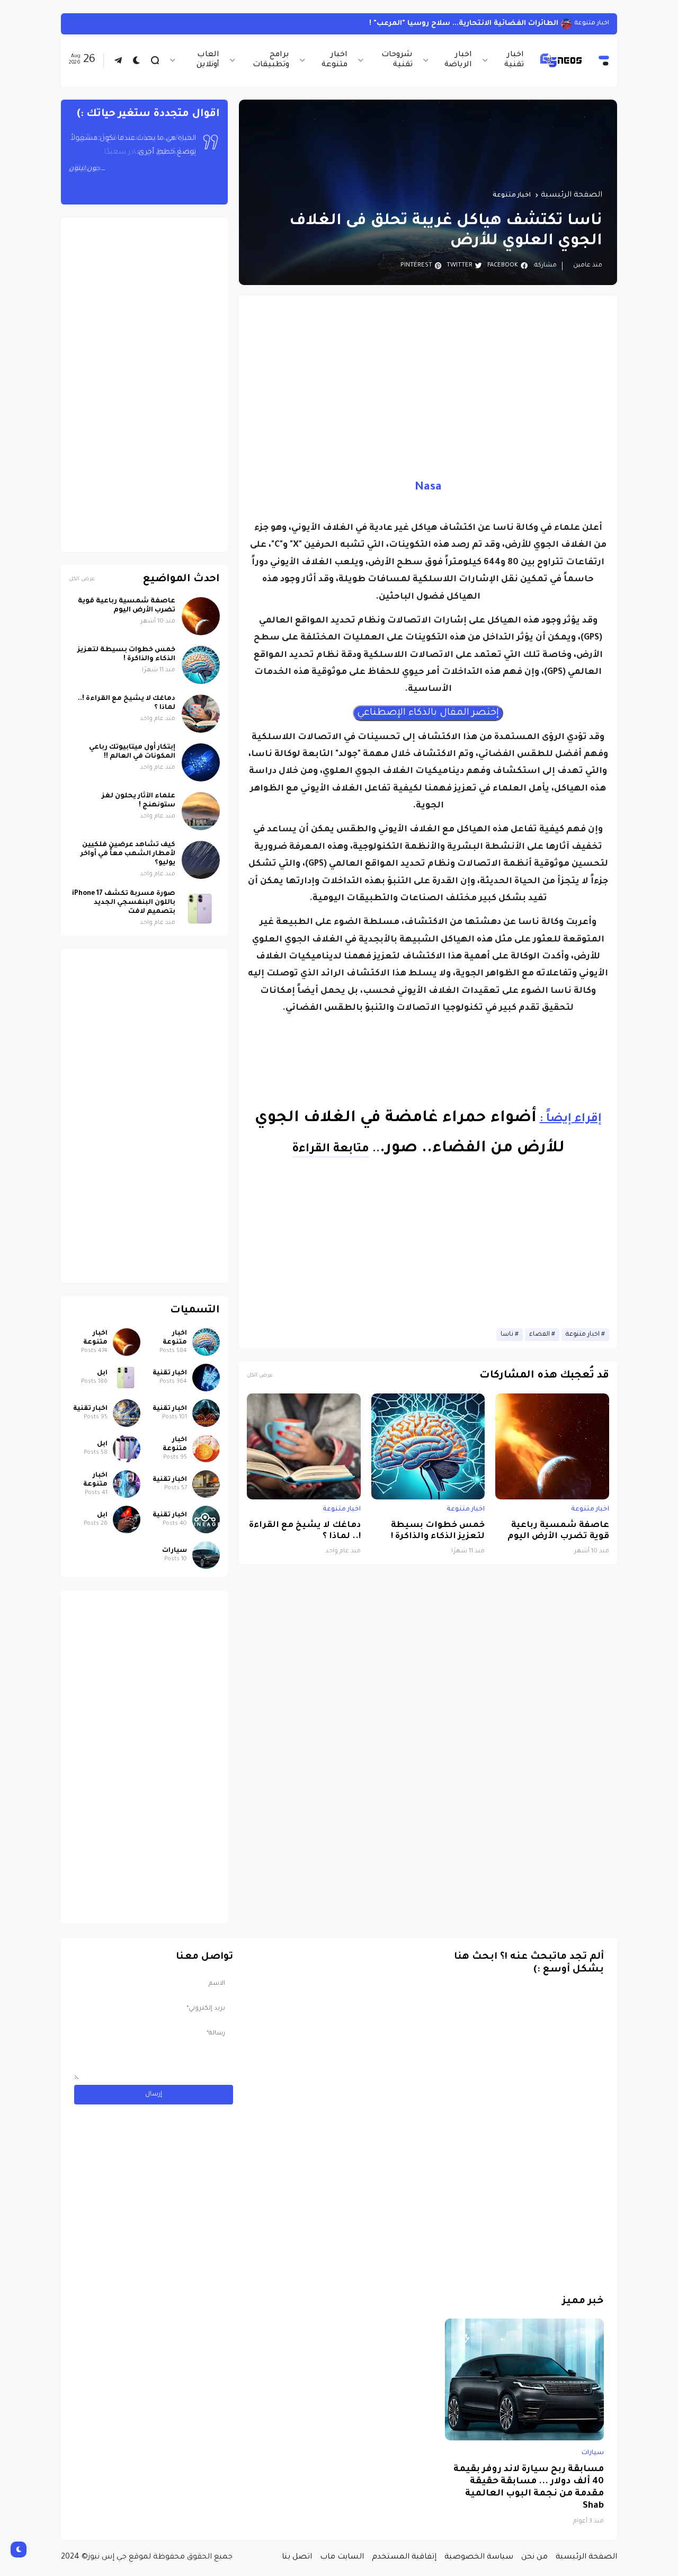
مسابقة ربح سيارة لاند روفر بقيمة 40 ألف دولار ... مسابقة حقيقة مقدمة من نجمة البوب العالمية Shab (529, 2488)
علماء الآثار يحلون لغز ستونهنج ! (139, 801)
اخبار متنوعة (334, 60)
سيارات (175, 1551)
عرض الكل (260, 1376)
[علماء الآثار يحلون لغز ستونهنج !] (201, 811)
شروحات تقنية (397, 60)
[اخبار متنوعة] (206, 1342)
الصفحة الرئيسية (572, 196)
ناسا (507, 1335)
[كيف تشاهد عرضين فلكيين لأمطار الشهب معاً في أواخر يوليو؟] (201, 860)
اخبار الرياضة (458, 60)
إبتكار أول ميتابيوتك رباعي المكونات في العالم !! (132, 752)
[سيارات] (206, 1555)
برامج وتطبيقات (271, 60)
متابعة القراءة (331, 1150)
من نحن (534, 2557)
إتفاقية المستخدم (404, 2557)
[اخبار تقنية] (206, 1378)
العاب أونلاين (208, 60)
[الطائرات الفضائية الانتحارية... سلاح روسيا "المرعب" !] (566, 24)
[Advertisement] (428, 378)
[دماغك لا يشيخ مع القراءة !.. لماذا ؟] (304, 1446)
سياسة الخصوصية (479, 2557)
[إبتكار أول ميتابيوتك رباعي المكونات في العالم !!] (201, 762)
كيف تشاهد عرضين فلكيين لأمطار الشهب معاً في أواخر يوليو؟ (128, 854)
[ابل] (127, 1378)
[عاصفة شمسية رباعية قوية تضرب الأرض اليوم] (552, 1446)
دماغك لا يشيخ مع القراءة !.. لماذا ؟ (305, 1531)
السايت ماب (342, 2557)
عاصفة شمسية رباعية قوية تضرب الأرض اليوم (558, 1531)
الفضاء (539, 1335)
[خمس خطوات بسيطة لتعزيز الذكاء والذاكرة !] (428, 1446)
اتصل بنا (297, 2557)
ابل (102, 1373)
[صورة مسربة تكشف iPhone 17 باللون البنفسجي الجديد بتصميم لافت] (201, 909)
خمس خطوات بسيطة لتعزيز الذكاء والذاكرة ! (438, 1531)
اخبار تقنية (514, 60)
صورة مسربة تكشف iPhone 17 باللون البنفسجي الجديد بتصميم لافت (124, 903)
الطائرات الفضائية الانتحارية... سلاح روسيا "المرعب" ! (464, 24)
